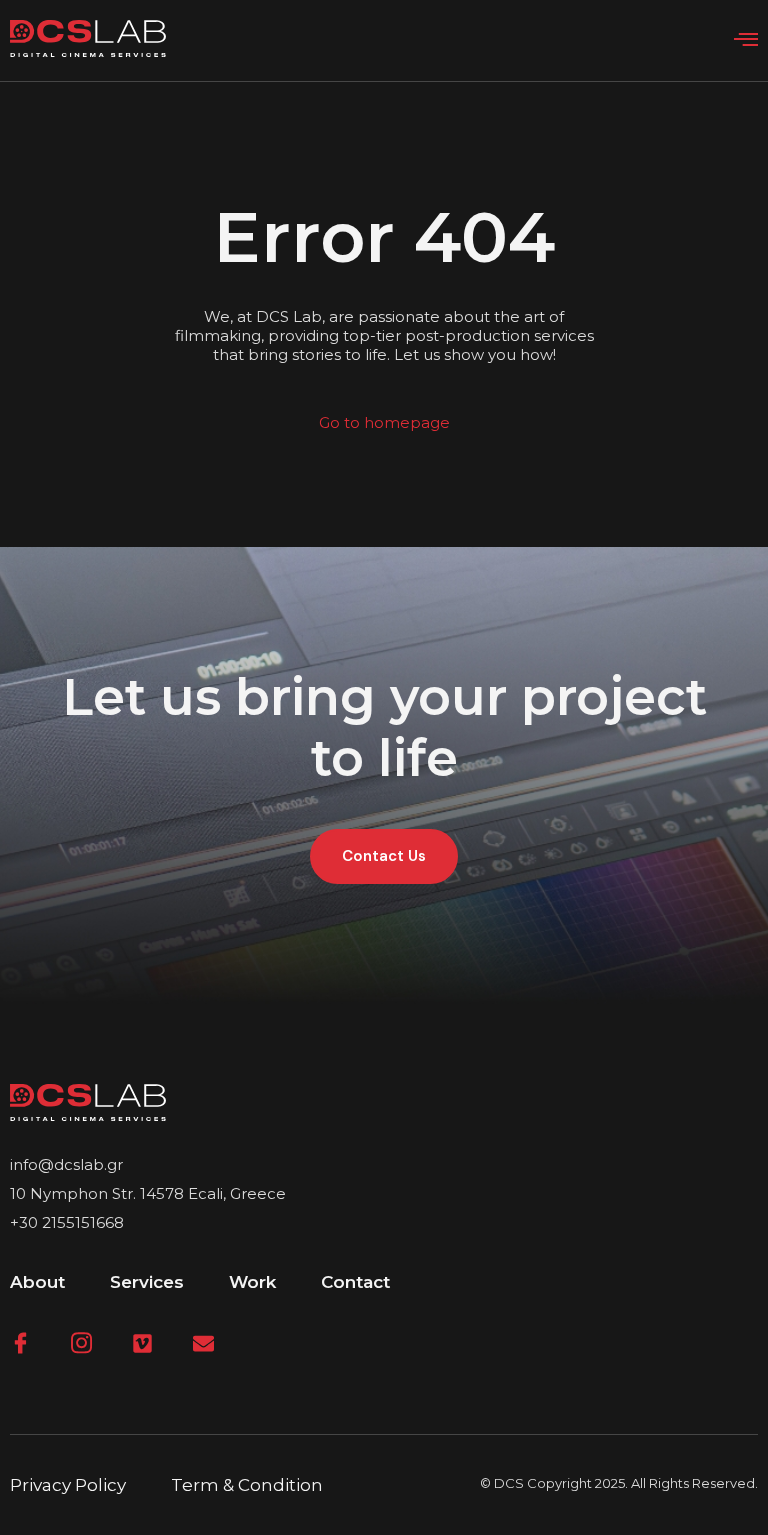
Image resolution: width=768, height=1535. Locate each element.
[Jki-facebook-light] (20, 1343)
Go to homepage (384, 422)
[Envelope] (203, 1343)
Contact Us (384, 856)
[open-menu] (746, 40)
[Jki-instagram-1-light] (81, 1343)
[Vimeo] (142, 1343)
